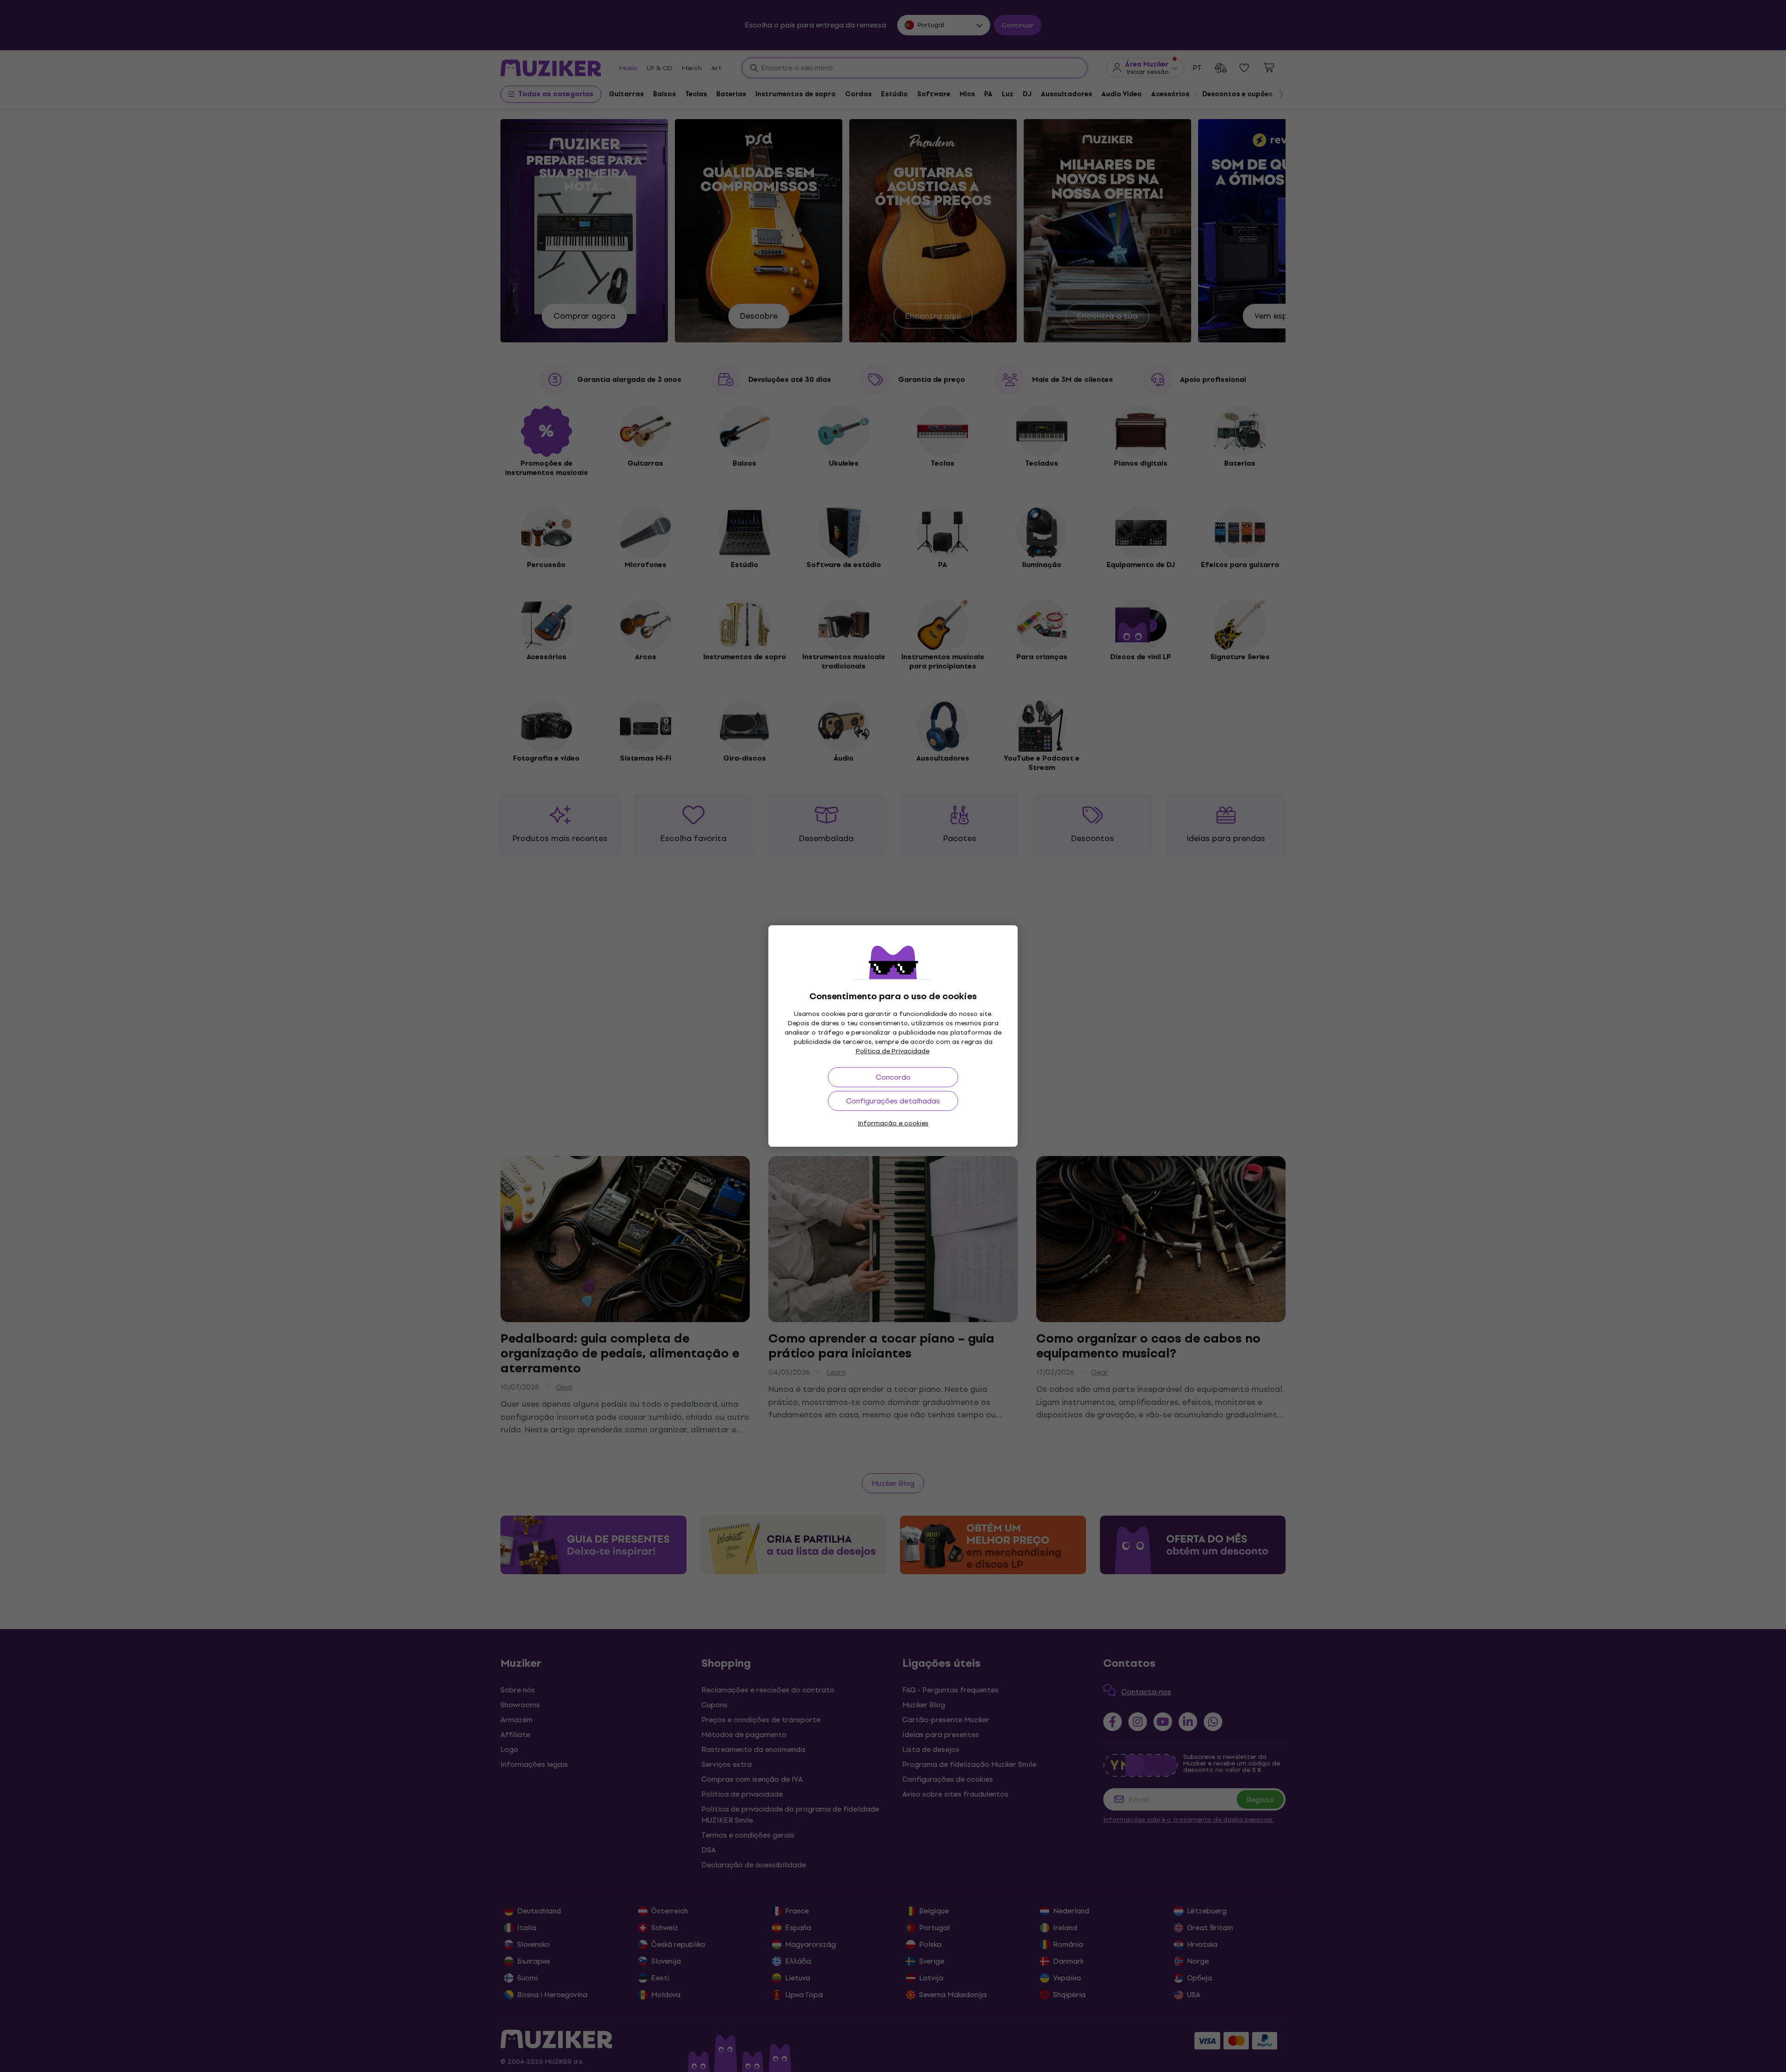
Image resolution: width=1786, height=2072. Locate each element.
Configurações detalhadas (893, 1101)
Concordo (893, 1077)
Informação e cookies (893, 1123)
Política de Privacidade (893, 1051)
